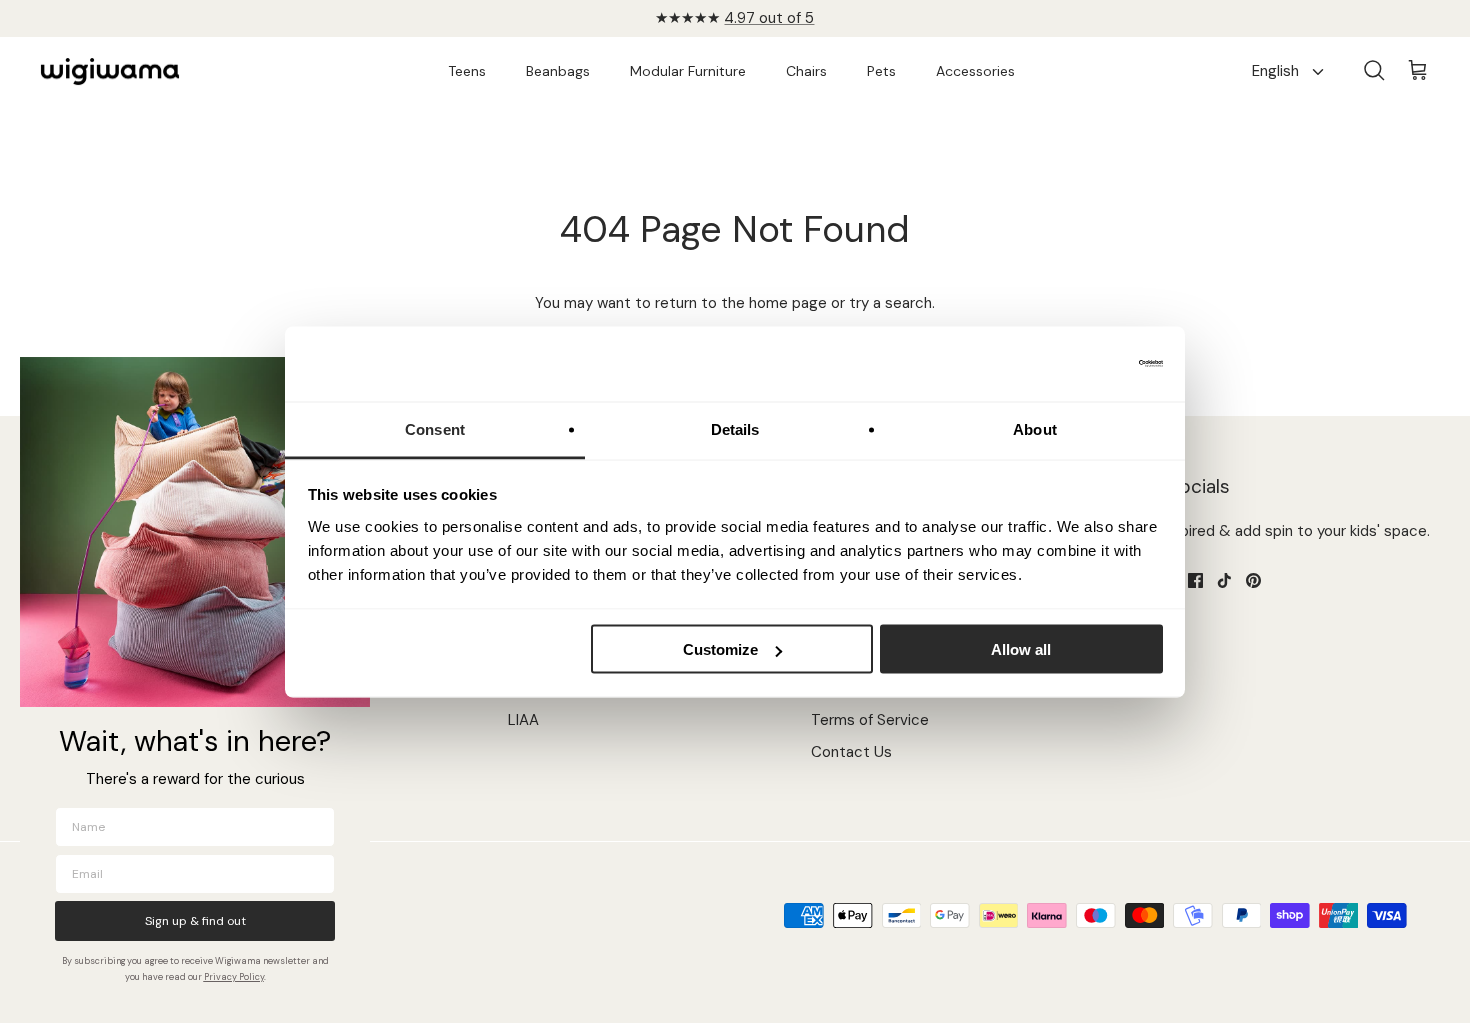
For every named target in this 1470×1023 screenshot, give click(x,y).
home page (788, 303)
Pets (881, 71)
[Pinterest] (1253, 580)
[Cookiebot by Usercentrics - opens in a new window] (1075, 364)
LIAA (523, 720)
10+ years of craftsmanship (735, 26)
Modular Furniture (688, 71)
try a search (890, 303)
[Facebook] (1195, 580)
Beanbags (558, 71)
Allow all (1021, 649)
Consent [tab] (435, 428)
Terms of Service (870, 720)
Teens (467, 71)
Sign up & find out (195, 921)
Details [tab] (735, 428)
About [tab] (1035, 428)
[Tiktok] (1224, 580)
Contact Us (851, 752)
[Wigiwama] (110, 72)
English (1275, 71)
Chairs (806, 71)
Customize (720, 649)
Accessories (975, 71)
